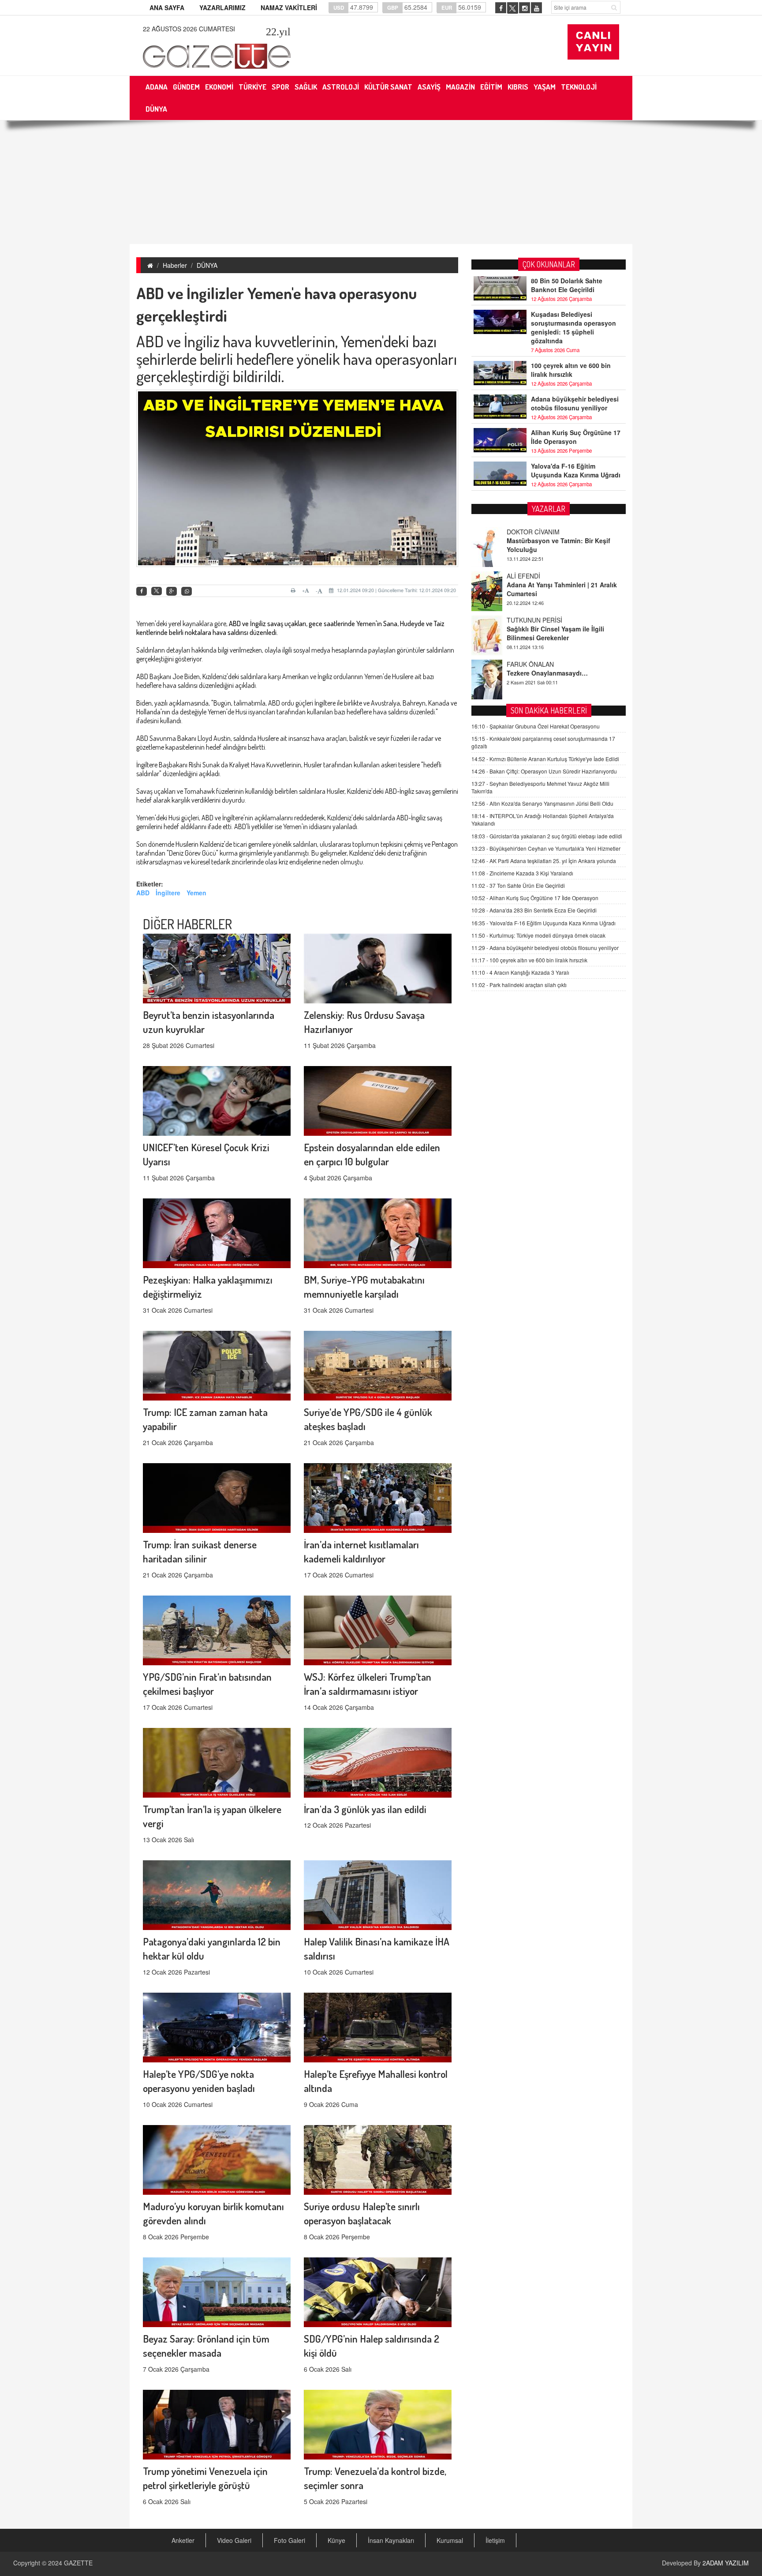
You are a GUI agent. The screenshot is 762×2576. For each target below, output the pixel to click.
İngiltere (168, 893)
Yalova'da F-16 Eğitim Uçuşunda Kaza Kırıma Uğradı (576, 470)
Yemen (196, 893)
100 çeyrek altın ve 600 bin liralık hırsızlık (571, 370)
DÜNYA (207, 265)
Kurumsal (450, 2540)
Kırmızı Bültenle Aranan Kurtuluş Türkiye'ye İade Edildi (545, 759)
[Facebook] (142, 591)
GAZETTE (78, 2563)
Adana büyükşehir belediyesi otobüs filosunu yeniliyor (575, 403)
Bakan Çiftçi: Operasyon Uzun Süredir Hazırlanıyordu (544, 771)
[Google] (172, 591)
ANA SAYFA (167, 8)
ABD (151, 341)
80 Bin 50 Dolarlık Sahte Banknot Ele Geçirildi (567, 285)
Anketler (183, 2540)
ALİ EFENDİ (523, 532)
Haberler (175, 265)
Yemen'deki (377, 341)
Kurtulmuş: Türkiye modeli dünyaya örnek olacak (538, 935)
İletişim (495, 2540)
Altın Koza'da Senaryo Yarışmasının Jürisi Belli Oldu (542, 803)
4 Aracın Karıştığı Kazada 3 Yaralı (520, 972)
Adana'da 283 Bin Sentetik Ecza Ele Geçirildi (534, 910)
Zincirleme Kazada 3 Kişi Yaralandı (522, 873)
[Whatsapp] (187, 591)
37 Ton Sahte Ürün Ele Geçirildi (518, 885)
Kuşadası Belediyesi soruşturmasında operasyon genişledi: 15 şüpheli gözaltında (573, 327)
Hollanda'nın (154, 712)
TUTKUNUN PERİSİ (534, 576)
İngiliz (202, 341)
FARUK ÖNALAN (530, 620)
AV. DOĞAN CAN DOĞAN (543, 664)
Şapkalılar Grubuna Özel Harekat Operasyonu (536, 726)
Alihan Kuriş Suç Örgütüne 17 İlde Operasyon (576, 437)
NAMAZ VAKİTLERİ (289, 8)
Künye (336, 2540)
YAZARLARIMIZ (222, 8)
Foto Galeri (289, 2540)
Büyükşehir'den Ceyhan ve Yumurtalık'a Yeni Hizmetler (546, 848)
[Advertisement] (381, 182)
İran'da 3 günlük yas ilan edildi (365, 1809)
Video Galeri (234, 2540)
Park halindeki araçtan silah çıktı (519, 985)
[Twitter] (157, 591)
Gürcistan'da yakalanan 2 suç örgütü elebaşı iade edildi (547, 836)
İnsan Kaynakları (391, 2540)
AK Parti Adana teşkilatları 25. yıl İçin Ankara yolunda (544, 861)
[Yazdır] (294, 590)
